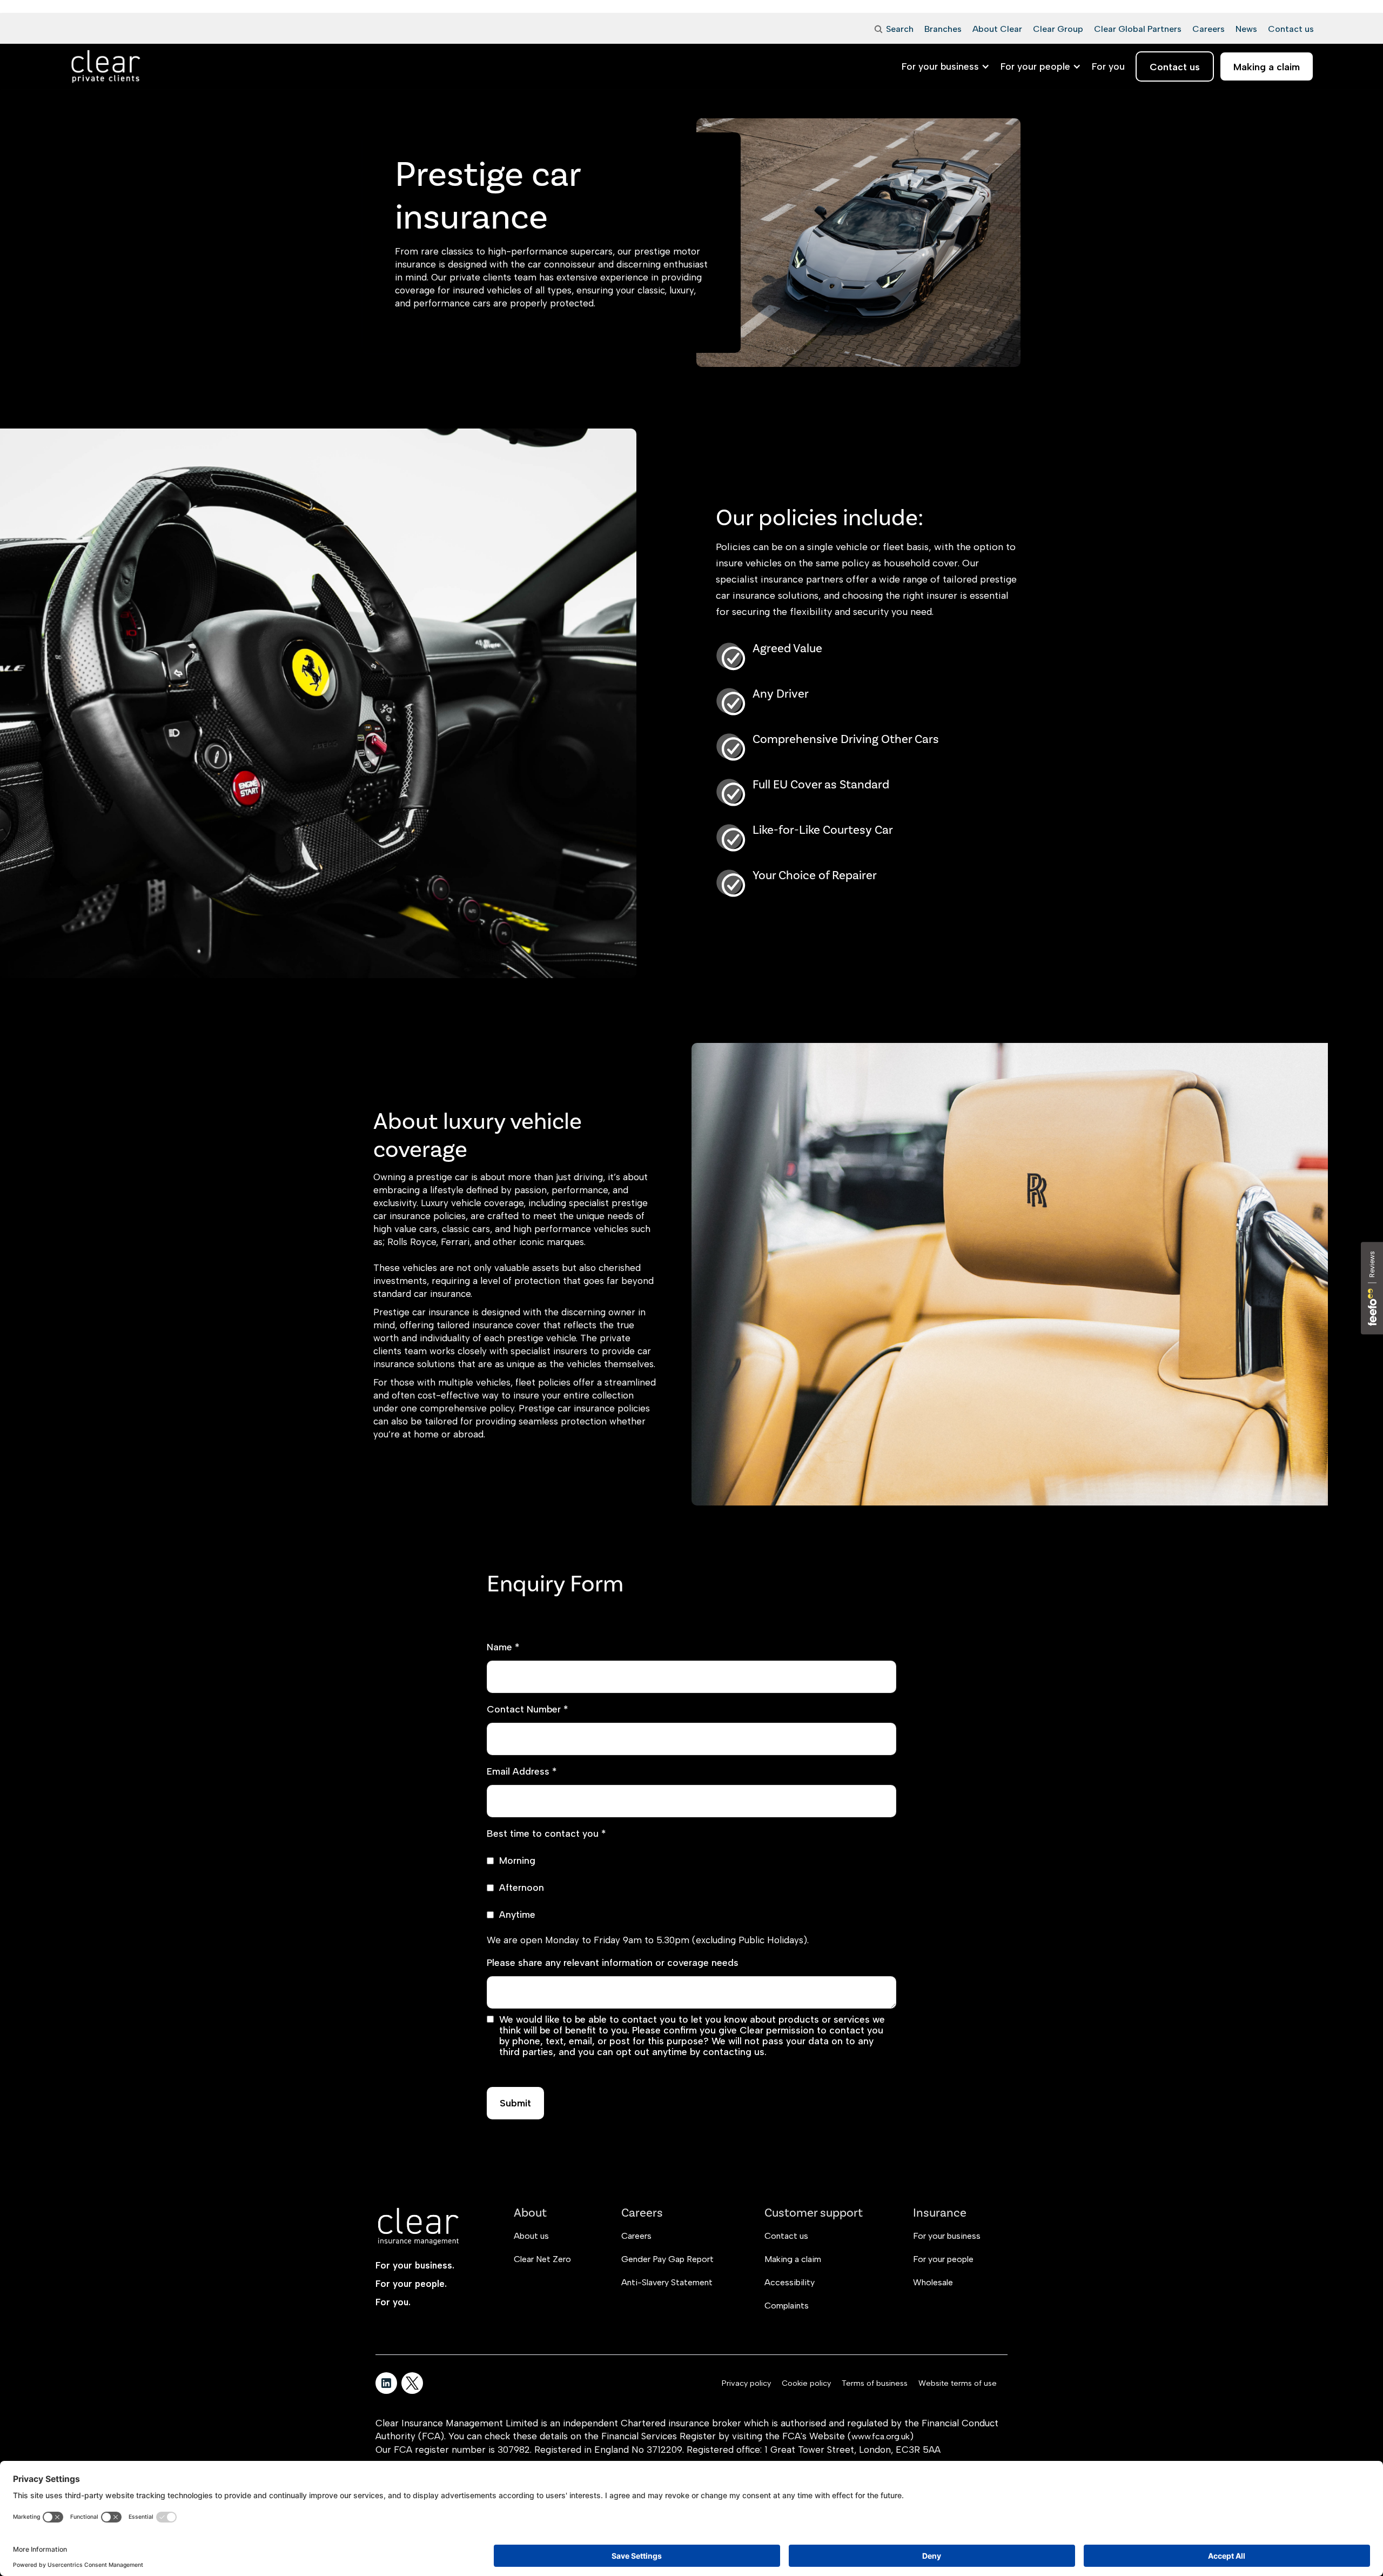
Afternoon (522, 1888)
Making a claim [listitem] (1267, 67)
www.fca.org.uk (881, 2436)
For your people (943, 2259)
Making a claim (793, 2259)
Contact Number (527, 1709)
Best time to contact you (546, 1834)
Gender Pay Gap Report (667, 2259)
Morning (517, 1861)
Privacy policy (746, 2383)
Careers (636, 2236)
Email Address (522, 1771)
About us (531, 2236)
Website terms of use (958, 2383)
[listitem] (1108, 66)
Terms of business (875, 2383)
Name (503, 1647)
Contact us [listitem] (1175, 67)
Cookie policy (806, 2383)
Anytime (517, 1915)
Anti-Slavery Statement (667, 2282)
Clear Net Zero (542, 2259)
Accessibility (790, 2282)
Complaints (787, 2306)
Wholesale (933, 2282)
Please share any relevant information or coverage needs (613, 1963)
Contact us (786, 2236)
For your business (947, 2236)
